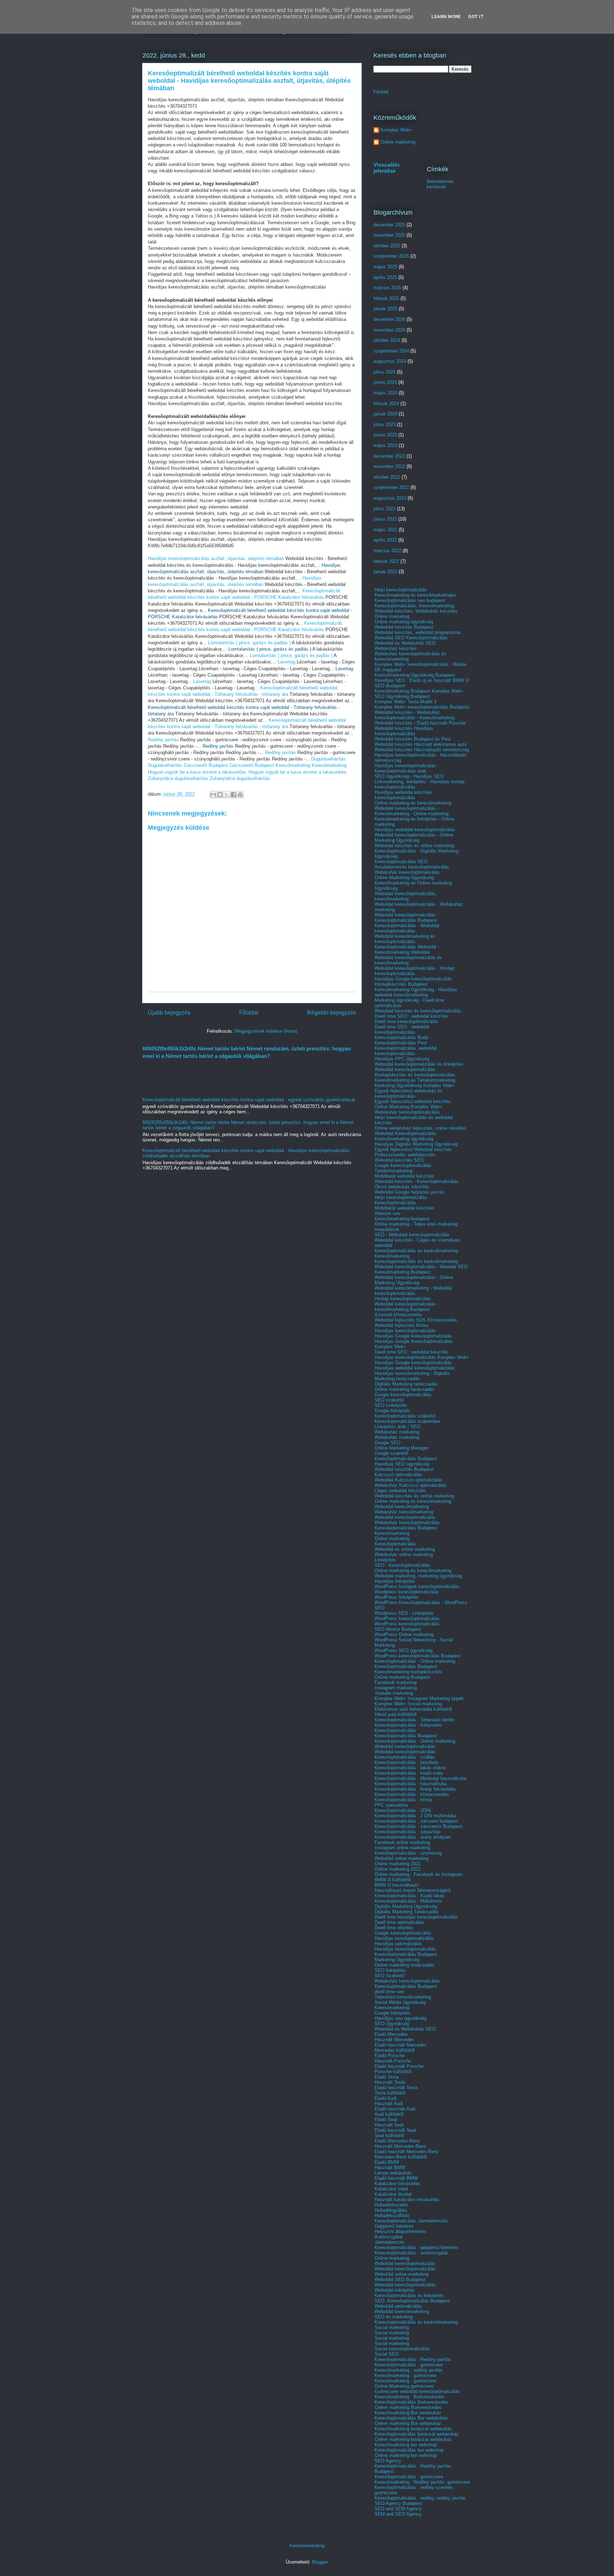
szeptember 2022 (391, 487)
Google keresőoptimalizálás (403, 1165)
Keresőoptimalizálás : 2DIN (403, 1810)
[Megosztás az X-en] (227, 795)
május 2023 (385, 445)
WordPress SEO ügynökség (403, 1650)
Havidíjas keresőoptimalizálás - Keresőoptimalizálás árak (407, 768)
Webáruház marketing (397, 1432)
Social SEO (387, 2354)
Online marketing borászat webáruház (413, 2439)
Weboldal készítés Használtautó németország (422, 750)
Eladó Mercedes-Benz (397, 2141)
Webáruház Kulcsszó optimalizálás (411, 1485)
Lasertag (286, 662)
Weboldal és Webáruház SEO (405, 643)
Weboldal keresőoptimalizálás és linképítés (419, 1064)
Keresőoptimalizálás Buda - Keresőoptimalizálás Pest (403, 1040)
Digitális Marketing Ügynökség (406, 1906)
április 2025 (385, 277)
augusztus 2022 (390, 498)
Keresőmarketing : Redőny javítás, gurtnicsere (422, 2482)
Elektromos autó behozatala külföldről (413, 1709)
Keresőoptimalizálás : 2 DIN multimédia (415, 1816)
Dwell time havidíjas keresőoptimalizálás (416, 1917)
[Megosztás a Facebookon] (233, 795)
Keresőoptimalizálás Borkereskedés (411, 2402)
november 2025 (389, 235)
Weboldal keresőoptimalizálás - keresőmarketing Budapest (406, 1307)
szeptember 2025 (391, 256)
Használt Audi (389, 2104)
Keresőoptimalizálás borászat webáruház (417, 2434)
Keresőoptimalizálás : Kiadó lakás (410, 1896)
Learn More (446, 17)
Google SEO (387, 1443)
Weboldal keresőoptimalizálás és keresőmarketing (408, 960)
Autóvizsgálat (389, 2237)
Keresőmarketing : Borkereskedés (410, 2397)
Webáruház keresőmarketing (404, 1512)
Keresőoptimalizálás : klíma (403, 1800)
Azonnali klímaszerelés (398, 1315)
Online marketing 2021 (398, 1864)
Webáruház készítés (396, 648)
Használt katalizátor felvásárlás (407, 2199)
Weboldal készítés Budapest (404, 627)
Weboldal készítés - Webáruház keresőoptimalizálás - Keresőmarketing (414, 715)
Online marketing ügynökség (404, 622)
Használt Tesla (390, 2082)
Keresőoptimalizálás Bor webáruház (411, 2418)
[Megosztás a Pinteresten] (240, 795)
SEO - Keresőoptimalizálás (402, 1565)
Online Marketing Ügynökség (404, 878)
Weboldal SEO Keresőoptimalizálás (411, 638)
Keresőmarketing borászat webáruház (413, 2429)
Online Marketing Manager (402, 1448)
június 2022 (385, 519)
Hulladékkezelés (391, 2205)
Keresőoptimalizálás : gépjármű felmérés (416, 2247)
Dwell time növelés (394, 1928)
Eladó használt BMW (396, 2178)
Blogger (320, 2562)
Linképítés (385, 1560)
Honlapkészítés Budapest (401, 984)
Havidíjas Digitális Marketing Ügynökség (416, 1144)
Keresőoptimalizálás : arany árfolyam (413, 1837)
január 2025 (385, 309)
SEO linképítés (390, 1970)
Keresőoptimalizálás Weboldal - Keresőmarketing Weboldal (407, 950)
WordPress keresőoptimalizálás (407, 1618)
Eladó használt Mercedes (401, 2045)
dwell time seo (389, 1992)
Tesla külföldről (390, 2093)
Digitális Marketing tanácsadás (406, 1384)
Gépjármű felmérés (394, 2226)
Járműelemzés (390, 2242)
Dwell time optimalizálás (399, 1922)
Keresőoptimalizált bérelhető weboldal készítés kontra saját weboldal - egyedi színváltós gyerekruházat (249, 1100)
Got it (476, 17)
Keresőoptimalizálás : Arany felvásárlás (415, 1789)
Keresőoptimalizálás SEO (401, 862)
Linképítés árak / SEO (397, 1427)
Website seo (387, 1213)
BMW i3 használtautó (397, 1885)
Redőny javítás (163, 740)
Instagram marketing (396, 1688)
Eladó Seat (386, 2120)
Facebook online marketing (402, 1842)
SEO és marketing (394, 2317)
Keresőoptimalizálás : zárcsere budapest (416, 1821)
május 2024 (385, 393)
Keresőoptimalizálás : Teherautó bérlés (414, 1720)
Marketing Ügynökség (397, 1960)
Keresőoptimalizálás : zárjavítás (408, 1832)
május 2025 (385, 267)
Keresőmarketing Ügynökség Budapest (415, 675)
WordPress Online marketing (404, 1634)
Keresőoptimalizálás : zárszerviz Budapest (419, 1826)
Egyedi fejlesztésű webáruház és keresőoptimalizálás (408, 1093)
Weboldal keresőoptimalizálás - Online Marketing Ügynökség (414, 838)
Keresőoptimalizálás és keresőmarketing (416, 1251)
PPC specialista (391, 1805)
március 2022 (387, 551)
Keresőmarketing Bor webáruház (408, 2413)
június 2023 (385, 435)
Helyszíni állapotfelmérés (400, 2231)
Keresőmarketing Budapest (402, 1272)
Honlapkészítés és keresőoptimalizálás (415, 1075)
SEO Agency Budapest (398, 2503)
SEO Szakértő (389, 1976)
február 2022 (386, 561)
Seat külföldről (389, 2136)
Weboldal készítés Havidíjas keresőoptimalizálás (404, 731)
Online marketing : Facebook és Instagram (418, 1874)
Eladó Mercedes (391, 2034)
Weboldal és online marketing (405, 1549)
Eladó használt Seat (395, 2130)
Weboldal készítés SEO (399, 1160)
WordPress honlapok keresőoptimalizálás (417, 1587)
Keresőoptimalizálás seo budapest (410, 600)
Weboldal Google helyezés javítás (410, 1192)
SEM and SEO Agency (398, 2514)
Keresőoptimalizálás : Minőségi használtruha (421, 1778)
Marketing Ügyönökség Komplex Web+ (415, 1085)
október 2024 (387, 340)
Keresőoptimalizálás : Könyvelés (408, 1725)
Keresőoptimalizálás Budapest (406, 1459)
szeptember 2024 (391, 351)
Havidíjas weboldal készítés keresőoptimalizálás (403, 795)
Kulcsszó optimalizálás (398, 1475)
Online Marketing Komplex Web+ (408, 1107)
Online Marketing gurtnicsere (404, 2386)
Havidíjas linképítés (395, 1581)
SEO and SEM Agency (398, 2509)
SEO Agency (388, 2461)
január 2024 (385, 414)
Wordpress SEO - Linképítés (404, 1613)
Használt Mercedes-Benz (400, 2146)
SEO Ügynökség (392, 2024)
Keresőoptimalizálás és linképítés (409, 2295)
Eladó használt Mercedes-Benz (407, 2152)
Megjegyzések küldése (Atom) (266, 1031)
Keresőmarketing (293, 765)
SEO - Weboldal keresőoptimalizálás (412, 1235)
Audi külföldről (389, 2114)
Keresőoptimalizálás (395, 1203)
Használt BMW (390, 2168)
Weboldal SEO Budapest (400, 2279)
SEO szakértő (389, 1400)
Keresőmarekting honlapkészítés (408, 1672)
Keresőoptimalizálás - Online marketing (415, 1661)
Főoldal (249, 1013)
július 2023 (384, 424)
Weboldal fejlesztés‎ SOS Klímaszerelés (416, 1320)
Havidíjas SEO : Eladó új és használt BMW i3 (422, 680)
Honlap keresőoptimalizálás (403, 1299)
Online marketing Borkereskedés (408, 2407)
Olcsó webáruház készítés (402, 1187)
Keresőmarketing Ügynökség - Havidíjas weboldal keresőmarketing (416, 992)
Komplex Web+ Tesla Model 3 (405, 702)
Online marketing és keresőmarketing (413, 803)
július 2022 (384, 509)
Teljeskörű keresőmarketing (403, 1997)
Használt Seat (389, 2125)
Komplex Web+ (396, 130)
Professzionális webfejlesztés (405, 1155)
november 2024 (389, 330)
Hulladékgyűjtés (391, 2210)
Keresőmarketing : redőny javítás (409, 2370)
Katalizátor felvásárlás (397, 2184)
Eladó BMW (387, 2162)
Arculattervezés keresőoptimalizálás (412, 867)
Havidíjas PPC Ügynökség (402, 1059)
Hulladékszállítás (392, 2215)
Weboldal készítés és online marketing (414, 846)
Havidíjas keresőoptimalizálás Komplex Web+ (422, 1357)
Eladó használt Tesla (396, 2088)
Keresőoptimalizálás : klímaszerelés (412, 1794)
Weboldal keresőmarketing (402, 1507)
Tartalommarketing (394, 1171)
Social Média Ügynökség (400, 2002)
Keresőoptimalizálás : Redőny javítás (413, 2359)
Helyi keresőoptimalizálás (401, 590)
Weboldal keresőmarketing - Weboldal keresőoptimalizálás (413, 1291)
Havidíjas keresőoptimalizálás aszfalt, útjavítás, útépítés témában (216, 558)
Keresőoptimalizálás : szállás (405, 1757)
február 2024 (386, 404)
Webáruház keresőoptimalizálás (407, 872)
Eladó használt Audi (395, 2109)
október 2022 (387, 477)
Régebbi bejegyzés (332, 1013)
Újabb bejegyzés (169, 1013)
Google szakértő (391, 1453)
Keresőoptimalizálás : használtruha (411, 1784)
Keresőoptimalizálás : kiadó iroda (409, 1773)
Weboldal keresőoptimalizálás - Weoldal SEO (421, 1267)
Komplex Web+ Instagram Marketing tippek (419, 1698)
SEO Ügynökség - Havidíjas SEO (409, 776)
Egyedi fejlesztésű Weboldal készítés (413, 1149)
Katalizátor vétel (391, 2189)
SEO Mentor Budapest (398, 1629)
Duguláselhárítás (328, 759)
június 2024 (385, 382)
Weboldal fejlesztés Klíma (401, 1325)
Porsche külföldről (393, 2072)
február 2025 (386, 298)
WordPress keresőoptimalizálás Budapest (418, 1656)
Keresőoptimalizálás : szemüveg (408, 1853)
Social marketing (392, 2327)
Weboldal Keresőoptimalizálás (405, 1133)
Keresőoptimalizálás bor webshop (409, 2450)
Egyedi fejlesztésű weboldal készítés (413, 1101)
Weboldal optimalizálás (398, 2306)
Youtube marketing (394, 1693)
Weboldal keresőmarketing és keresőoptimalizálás (405, 939)
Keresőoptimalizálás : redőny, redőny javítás (420, 2498)
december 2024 (389, 319)
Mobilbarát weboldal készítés (404, 1176)
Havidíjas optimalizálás (398, 1944)
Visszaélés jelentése (387, 168)
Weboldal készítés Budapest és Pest (413, 739)
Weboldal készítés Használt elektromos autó (421, 744)
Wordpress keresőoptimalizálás (407, 1592)
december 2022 (389, 456)
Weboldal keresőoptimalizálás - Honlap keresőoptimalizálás (414, 971)
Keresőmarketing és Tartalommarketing (415, 1080)
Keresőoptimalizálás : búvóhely (407, 1762)
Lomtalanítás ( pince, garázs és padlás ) (249, 643)
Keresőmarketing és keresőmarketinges (415, 595)
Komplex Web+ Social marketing (408, 1704)
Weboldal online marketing (402, 1858)
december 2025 (389, 225)
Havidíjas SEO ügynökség (402, 1464)
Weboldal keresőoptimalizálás (405, 1069)
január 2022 (385, 572)
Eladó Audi (386, 2098)
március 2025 (387, 288)
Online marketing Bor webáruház (408, 2423)
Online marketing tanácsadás (405, 1389)
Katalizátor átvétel (393, 2194)
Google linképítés (392, 1411)
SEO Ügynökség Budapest (402, 696)
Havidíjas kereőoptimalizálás (404, 1938)
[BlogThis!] (220, 795)
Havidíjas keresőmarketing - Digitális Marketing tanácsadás (412, 1376)
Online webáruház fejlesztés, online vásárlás (420, 1128)
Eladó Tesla (387, 2077)
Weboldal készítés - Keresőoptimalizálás (416, 1181)
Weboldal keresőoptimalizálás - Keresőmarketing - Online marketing (411, 811)
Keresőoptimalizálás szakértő (405, 1416)
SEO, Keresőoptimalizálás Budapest (412, 2301)
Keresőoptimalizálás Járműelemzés (411, 2221)
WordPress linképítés (397, 1597)
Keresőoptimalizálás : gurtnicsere (409, 2365)
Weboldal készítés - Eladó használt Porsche (420, 723)
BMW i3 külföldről (393, 1880)
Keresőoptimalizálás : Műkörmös (408, 1901)
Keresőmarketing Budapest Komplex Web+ (419, 691)
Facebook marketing (395, 1682)
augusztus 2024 (390, 361)
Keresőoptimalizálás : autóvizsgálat (411, 2253)
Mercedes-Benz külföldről (401, 2157)
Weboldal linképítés (395, 2290)
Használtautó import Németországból (413, 1890)
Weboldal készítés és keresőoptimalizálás (418, 1011)
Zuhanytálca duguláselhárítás (178, 778)
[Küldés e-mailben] (213, 795)
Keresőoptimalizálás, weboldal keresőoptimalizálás (406, 1051)
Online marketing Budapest (402, 1677)
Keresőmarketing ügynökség (404, 1139)
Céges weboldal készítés (400, 1491)
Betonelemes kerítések (440, 184)
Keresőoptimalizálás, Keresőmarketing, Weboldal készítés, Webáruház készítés (416, 608)
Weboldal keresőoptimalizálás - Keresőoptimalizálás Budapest (406, 918)
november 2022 (389, 466)
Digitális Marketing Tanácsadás (407, 1912)
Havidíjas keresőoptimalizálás (405, 1331)
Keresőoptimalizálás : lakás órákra (410, 1768)
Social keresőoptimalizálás (402, 2349)
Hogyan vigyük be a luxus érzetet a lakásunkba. (197, 772)
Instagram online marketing (402, 1848)
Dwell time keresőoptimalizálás (406, 1021)
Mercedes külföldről (395, 2050)
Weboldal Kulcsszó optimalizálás (408, 1480)
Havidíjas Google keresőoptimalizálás (413, 979)
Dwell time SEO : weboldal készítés (411, 1016)
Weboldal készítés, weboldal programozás (418, 632)
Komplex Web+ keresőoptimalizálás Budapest (422, 707)
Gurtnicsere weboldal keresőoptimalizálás (417, 2391)
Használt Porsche (393, 2061)
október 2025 (387, 246)
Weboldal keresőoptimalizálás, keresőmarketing (406, 896)
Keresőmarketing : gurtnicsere (405, 2375)
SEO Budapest (390, 686)
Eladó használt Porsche (399, 2066)
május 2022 (385, 530)
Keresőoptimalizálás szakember (407, 1421)
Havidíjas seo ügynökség (400, 2018)
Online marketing (398, 142)
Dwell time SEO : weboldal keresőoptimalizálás (402, 1029)
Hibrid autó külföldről (395, 1714)
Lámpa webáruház (393, 2173)
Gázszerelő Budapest (206, 765)
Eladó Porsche (390, 2056)
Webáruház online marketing (404, 1555)
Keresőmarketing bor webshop (406, 2445)
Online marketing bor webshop (406, 2455)
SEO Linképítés (391, 1405)
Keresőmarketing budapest (402, 1219)
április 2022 (385, 540)
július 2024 (384, 372)
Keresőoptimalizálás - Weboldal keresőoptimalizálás (407, 928)
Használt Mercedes (394, 2040)
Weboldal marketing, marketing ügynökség (418, 1576)
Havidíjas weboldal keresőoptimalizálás (415, 830)
